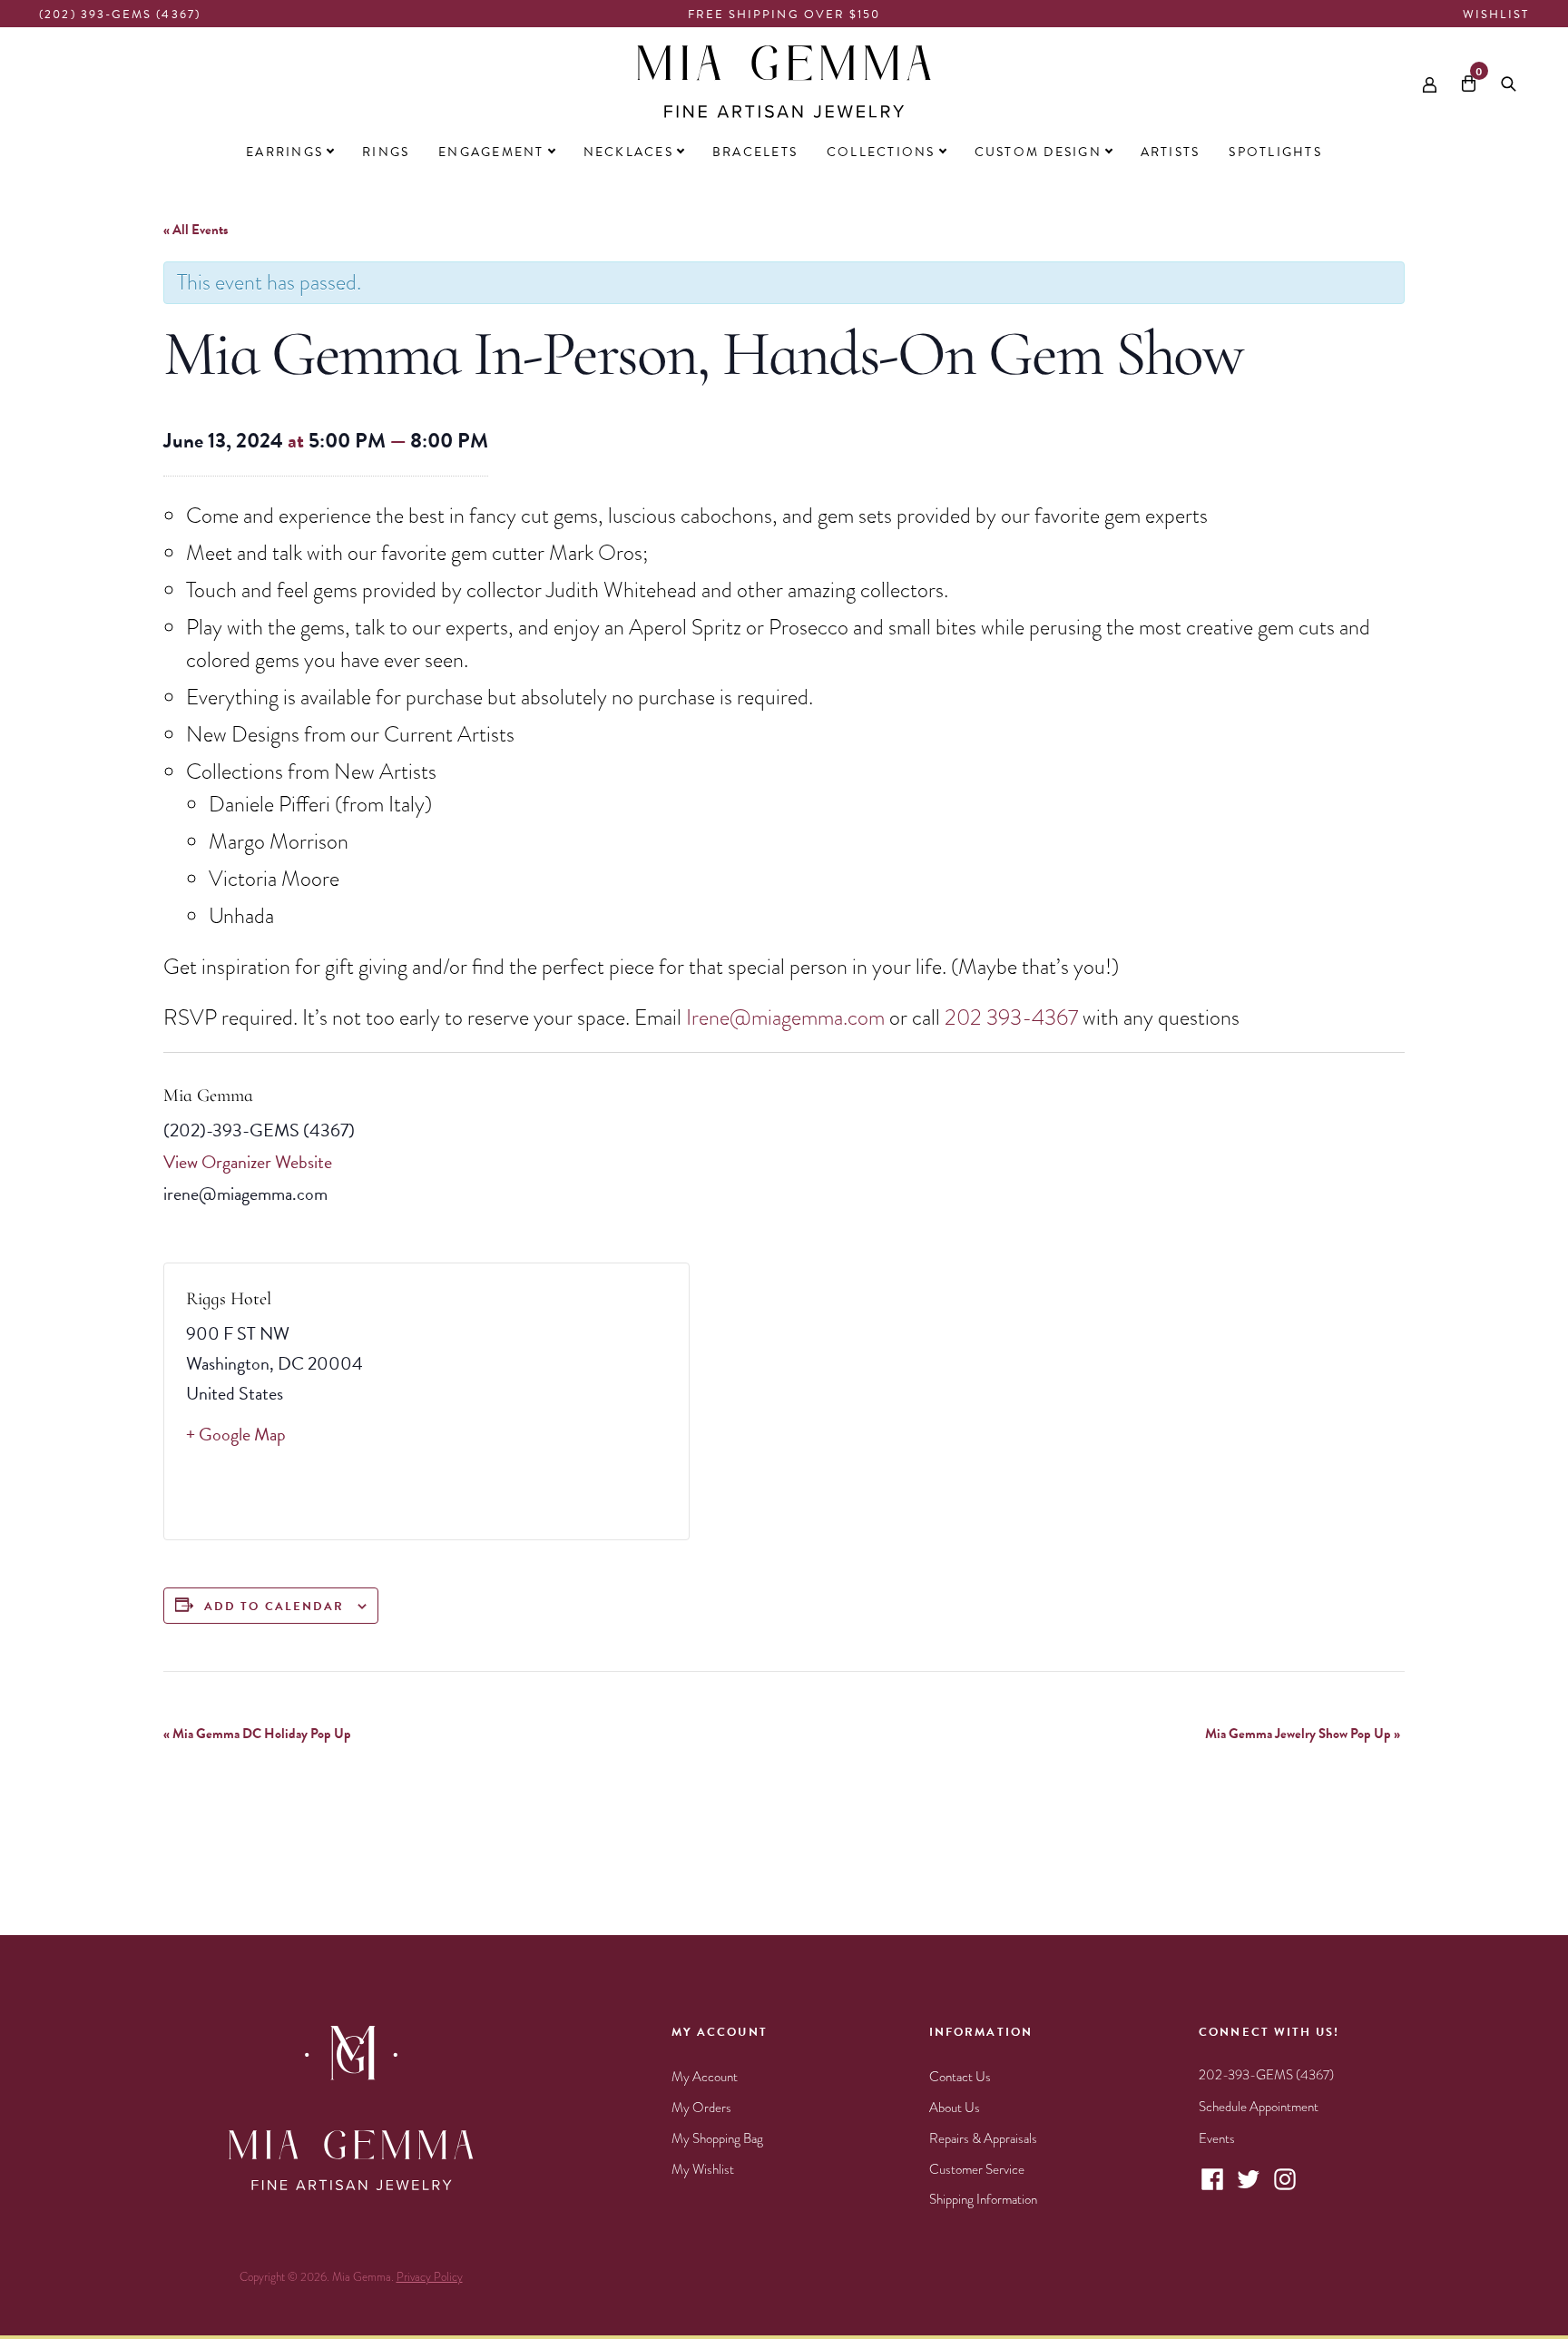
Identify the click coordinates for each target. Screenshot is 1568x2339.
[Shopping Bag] (1469, 81)
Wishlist (1496, 15)
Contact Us (960, 2077)
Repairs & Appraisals (983, 2138)
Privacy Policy (430, 2277)
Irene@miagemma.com (785, 1017)
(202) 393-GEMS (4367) (120, 15)
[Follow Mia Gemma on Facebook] (1212, 2188)
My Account (705, 2077)
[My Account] (1430, 80)
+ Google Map (236, 1434)
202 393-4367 (1011, 1017)
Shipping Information (983, 2199)
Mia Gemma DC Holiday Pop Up (257, 1734)
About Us (955, 2108)
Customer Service (977, 2169)
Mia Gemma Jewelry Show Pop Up (1303, 1734)
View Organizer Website (248, 1162)
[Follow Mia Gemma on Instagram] (1285, 2188)
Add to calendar (274, 1607)
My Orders (701, 2108)
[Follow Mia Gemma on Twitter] (1249, 2188)
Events (1217, 2138)
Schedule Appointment (1259, 2107)
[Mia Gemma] (784, 82)
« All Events (196, 230)
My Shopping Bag (717, 2138)
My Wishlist (703, 2169)
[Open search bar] (1509, 81)
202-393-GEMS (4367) (1266, 2075)
